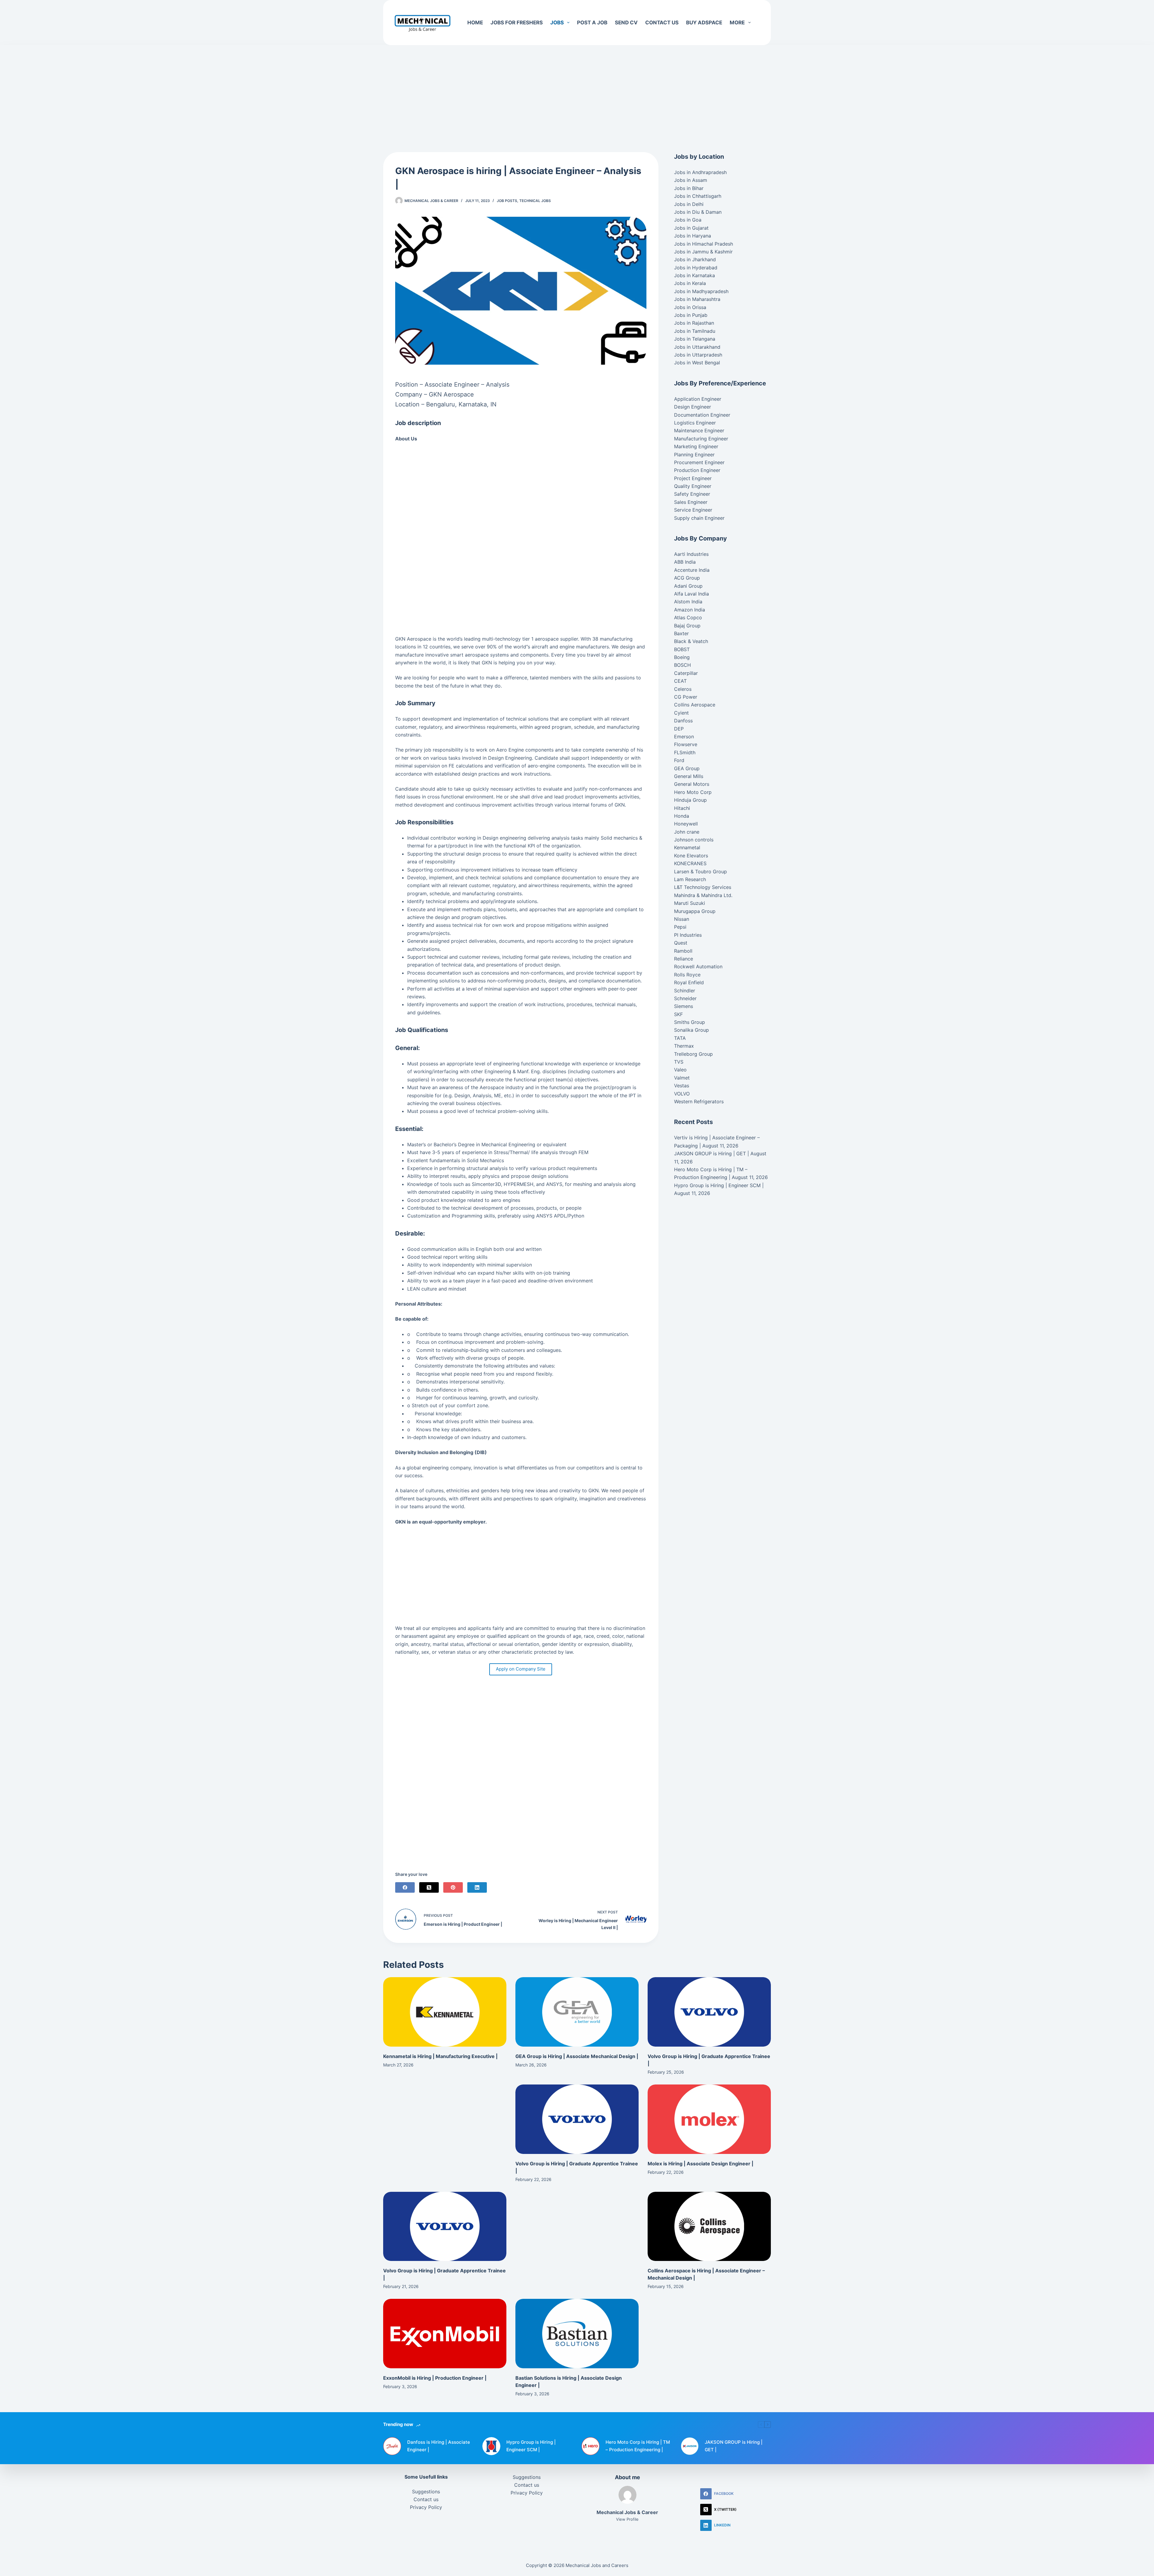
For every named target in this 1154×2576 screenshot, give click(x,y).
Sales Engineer (691, 502)
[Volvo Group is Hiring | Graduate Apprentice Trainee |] (709, 2012)
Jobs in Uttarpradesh (698, 355)
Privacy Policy (426, 2507)
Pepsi (680, 927)
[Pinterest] (453, 1887)
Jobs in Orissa (690, 307)
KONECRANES (690, 863)
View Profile (627, 2519)
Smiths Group (690, 1022)
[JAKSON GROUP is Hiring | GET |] (690, 2446)
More (737, 23)
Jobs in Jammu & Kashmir (703, 252)
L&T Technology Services (703, 887)
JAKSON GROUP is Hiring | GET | (711, 1153)
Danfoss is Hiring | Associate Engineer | (439, 2446)
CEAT (680, 681)
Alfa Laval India (691, 594)
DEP (679, 729)
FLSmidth (685, 752)
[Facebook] (405, 1887)
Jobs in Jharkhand (695, 259)
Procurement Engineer (699, 462)
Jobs (557, 23)
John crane (687, 832)
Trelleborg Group (693, 1054)
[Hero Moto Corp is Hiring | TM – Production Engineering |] (591, 2446)
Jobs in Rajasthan (694, 323)
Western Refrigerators (699, 1101)
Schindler (685, 991)
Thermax (684, 1046)
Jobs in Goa (688, 220)
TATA (680, 1038)
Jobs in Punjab (691, 315)
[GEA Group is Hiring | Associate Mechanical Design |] (577, 2012)
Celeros (683, 689)
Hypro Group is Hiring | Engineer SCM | (719, 1185)
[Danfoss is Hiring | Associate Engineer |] (392, 2446)
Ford (679, 760)
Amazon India (690, 610)
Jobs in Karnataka (695, 275)
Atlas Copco (688, 617)
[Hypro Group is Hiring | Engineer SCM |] (491, 2446)
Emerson (684, 737)
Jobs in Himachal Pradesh (704, 244)
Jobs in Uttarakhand (697, 347)
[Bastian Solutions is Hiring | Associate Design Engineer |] (577, 2334)
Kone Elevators (691, 856)
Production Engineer (697, 470)
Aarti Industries (691, 554)
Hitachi (682, 808)
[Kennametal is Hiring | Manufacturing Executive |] (445, 2012)
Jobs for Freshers (517, 23)
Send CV (626, 23)
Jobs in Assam (691, 180)
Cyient (681, 713)
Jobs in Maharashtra (697, 299)
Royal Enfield (689, 982)
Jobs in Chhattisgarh (698, 196)
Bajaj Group (687, 626)
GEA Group (687, 768)
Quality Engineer (693, 486)
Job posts (507, 201)
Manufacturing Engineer (701, 439)
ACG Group (687, 578)
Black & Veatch (691, 641)
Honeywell (686, 824)
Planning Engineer (694, 455)
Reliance (684, 959)
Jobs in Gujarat (691, 228)
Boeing (682, 657)
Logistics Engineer (695, 423)
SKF (678, 1014)
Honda (682, 816)
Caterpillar (686, 673)
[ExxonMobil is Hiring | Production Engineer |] (445, 2334)
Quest (681, 943)
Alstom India (688, 602)
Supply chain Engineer (699, 518)
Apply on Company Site (521, 1669)
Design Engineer (693, 407)
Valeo (680, 1070)
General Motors (692, 784)
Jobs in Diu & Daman (698, 212)
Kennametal (687, 847)
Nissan (682, 919)
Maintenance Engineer (699, 430)
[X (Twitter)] (429, 1887)
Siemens (684, 1006)
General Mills (689, 776)
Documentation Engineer (702, 415)
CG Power (686, 697)
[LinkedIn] (477, 1887)
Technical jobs (535, 201)
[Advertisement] (577, 90)
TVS (679, 1062)
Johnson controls (694, 840)
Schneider (685, 998)
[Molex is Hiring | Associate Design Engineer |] (709, 2119)
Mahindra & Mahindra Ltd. (703, 895)
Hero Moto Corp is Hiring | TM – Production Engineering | (638, 2446)
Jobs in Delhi (689, 204)
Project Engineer (693, 478)
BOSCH (682, 665)
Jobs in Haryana (693, 236)
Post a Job (592, 23)
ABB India (685, 562)
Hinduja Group (690, 800)
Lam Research (690, 879)
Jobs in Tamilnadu (695, 331)
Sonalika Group (691, 1030)
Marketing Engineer (696, 446)
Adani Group (688, 586)
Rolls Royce (687, 975)
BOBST (682, 649)
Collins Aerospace (695, 705)
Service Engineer (693, 510)
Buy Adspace (704, 23)
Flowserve (686, 744)
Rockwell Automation (698, 966)
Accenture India (692, 570)
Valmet (682, 1078)
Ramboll (683, 951)
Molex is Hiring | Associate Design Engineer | (701, 2164)
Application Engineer (698, 399)
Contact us (662, 23)
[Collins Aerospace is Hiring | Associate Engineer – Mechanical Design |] (709, 2227)
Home (475, 23)
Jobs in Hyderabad (696, 268)
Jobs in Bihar (689, 188)
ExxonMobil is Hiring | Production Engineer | (435, 2378)
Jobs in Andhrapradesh (700, 172)
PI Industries (688, 935)
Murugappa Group (695, 911)
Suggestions (426, 2492)
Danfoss (683, 721)
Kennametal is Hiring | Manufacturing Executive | (440, 2056)
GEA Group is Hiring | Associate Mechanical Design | (577, 2056)
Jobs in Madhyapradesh (701, 291)
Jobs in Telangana (695, 339)
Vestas (682, 1086)
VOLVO (682, 1094)
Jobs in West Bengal (697, 363)
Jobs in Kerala (690, 283)
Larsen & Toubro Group (701, 871)
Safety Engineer (692, 494)
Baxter (681, 633)
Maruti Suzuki (690, 903)
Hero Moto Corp (693, 792)
